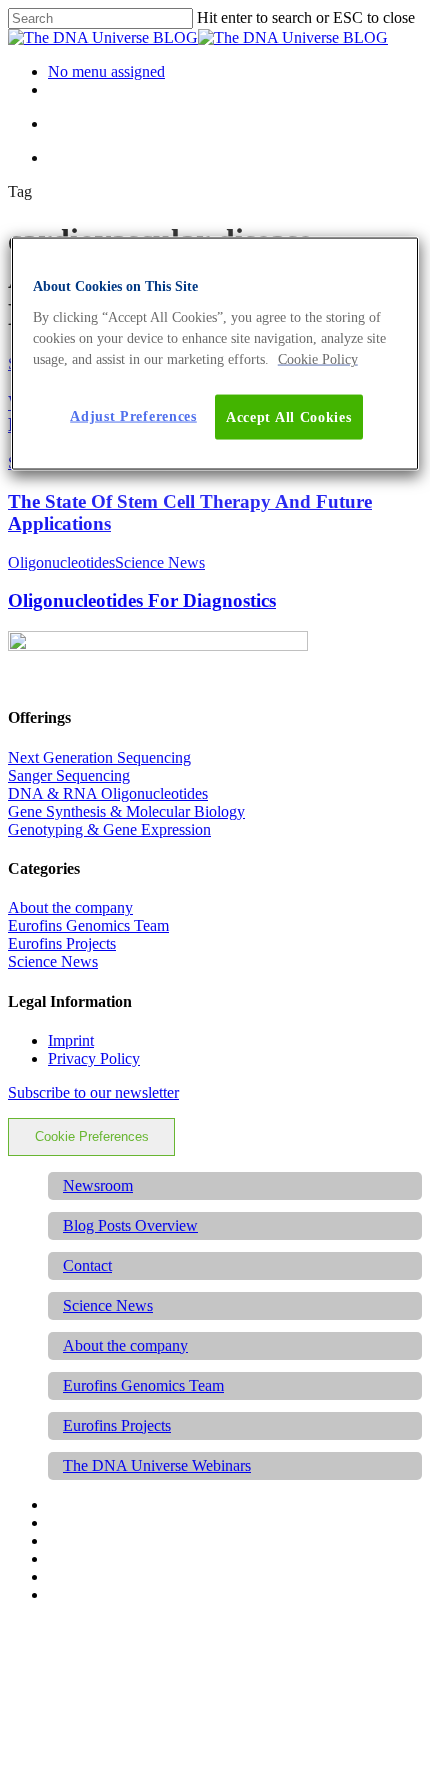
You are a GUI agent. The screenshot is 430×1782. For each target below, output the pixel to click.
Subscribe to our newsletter (93, 1092)
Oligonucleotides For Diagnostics (142, 600)
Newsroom (98, 1185)
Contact (87, 1265)
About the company (70, 907)
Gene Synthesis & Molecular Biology (126, 811)
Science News (160, 562)
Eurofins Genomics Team (88, 925)
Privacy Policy (94, 1058)
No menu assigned (106, 71)
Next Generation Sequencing (99, 757)
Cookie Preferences (92, 1136)
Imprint (71, 1040)
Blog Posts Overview (130, 1225)
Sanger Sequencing (69, 775)
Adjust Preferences (133, 415)
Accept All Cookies (289, 416)
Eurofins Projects (62, 943)
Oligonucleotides (61, 562)
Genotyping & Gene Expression (109, 829)
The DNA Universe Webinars (157, 1465)
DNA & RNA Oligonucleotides (108, 793)
